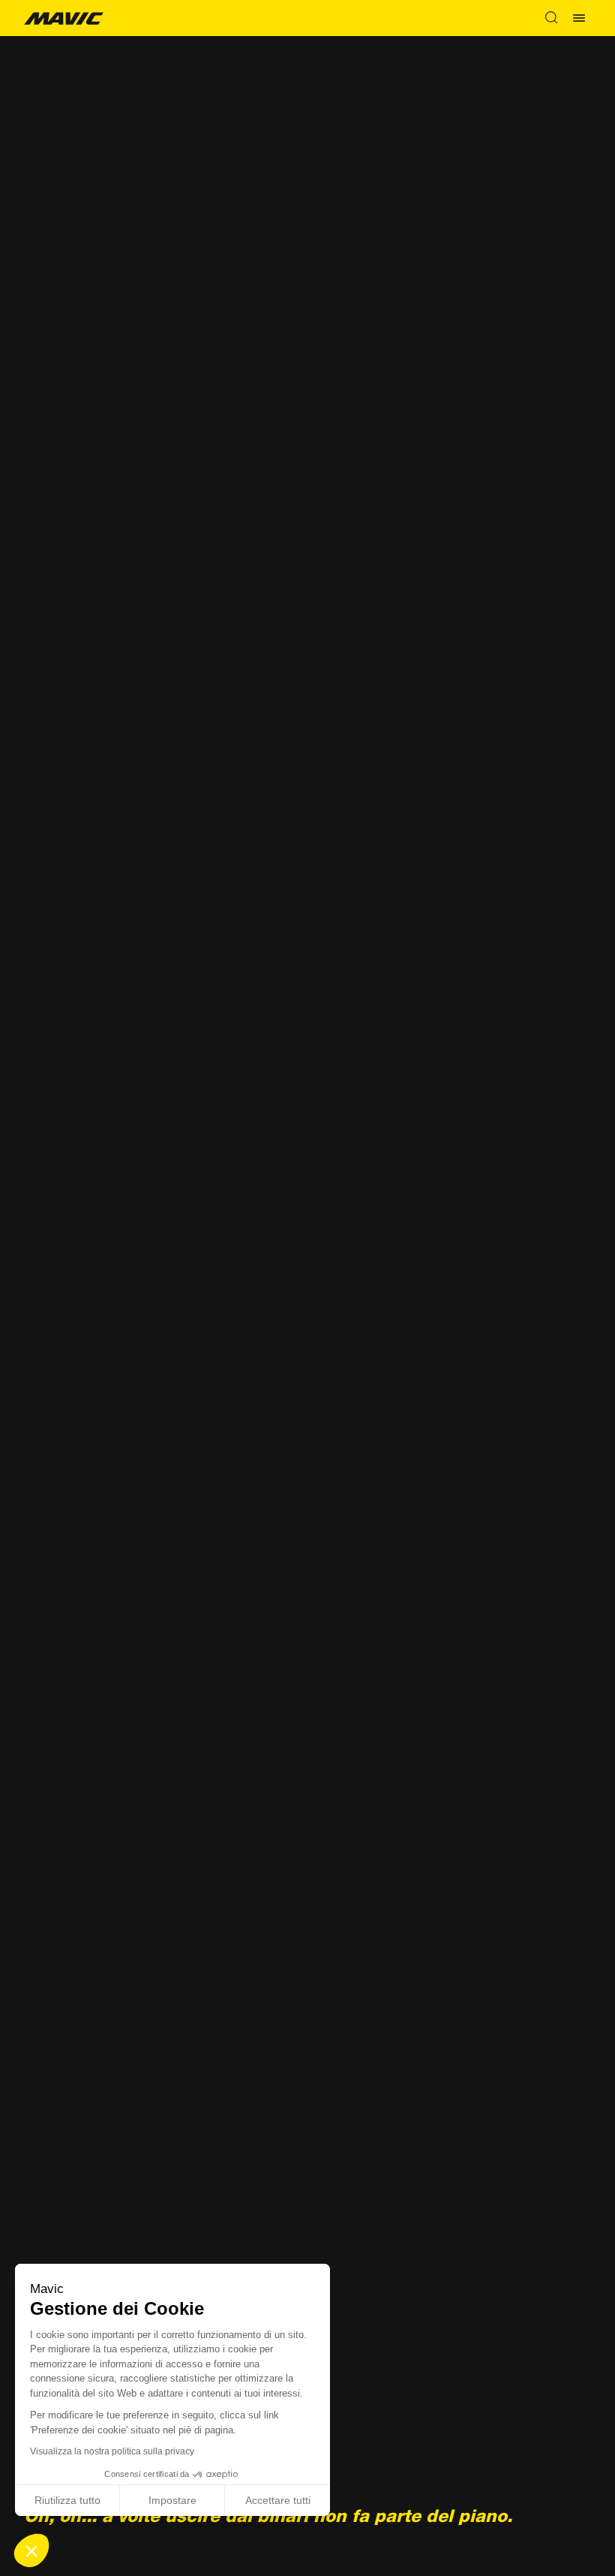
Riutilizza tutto (67, 2500)
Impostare (172, 2500)
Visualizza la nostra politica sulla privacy (112, 2451)
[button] (31, 2550)
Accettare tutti (278, 2500)
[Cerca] (551, 18)
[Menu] (579, 18)
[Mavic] (64, 18)
